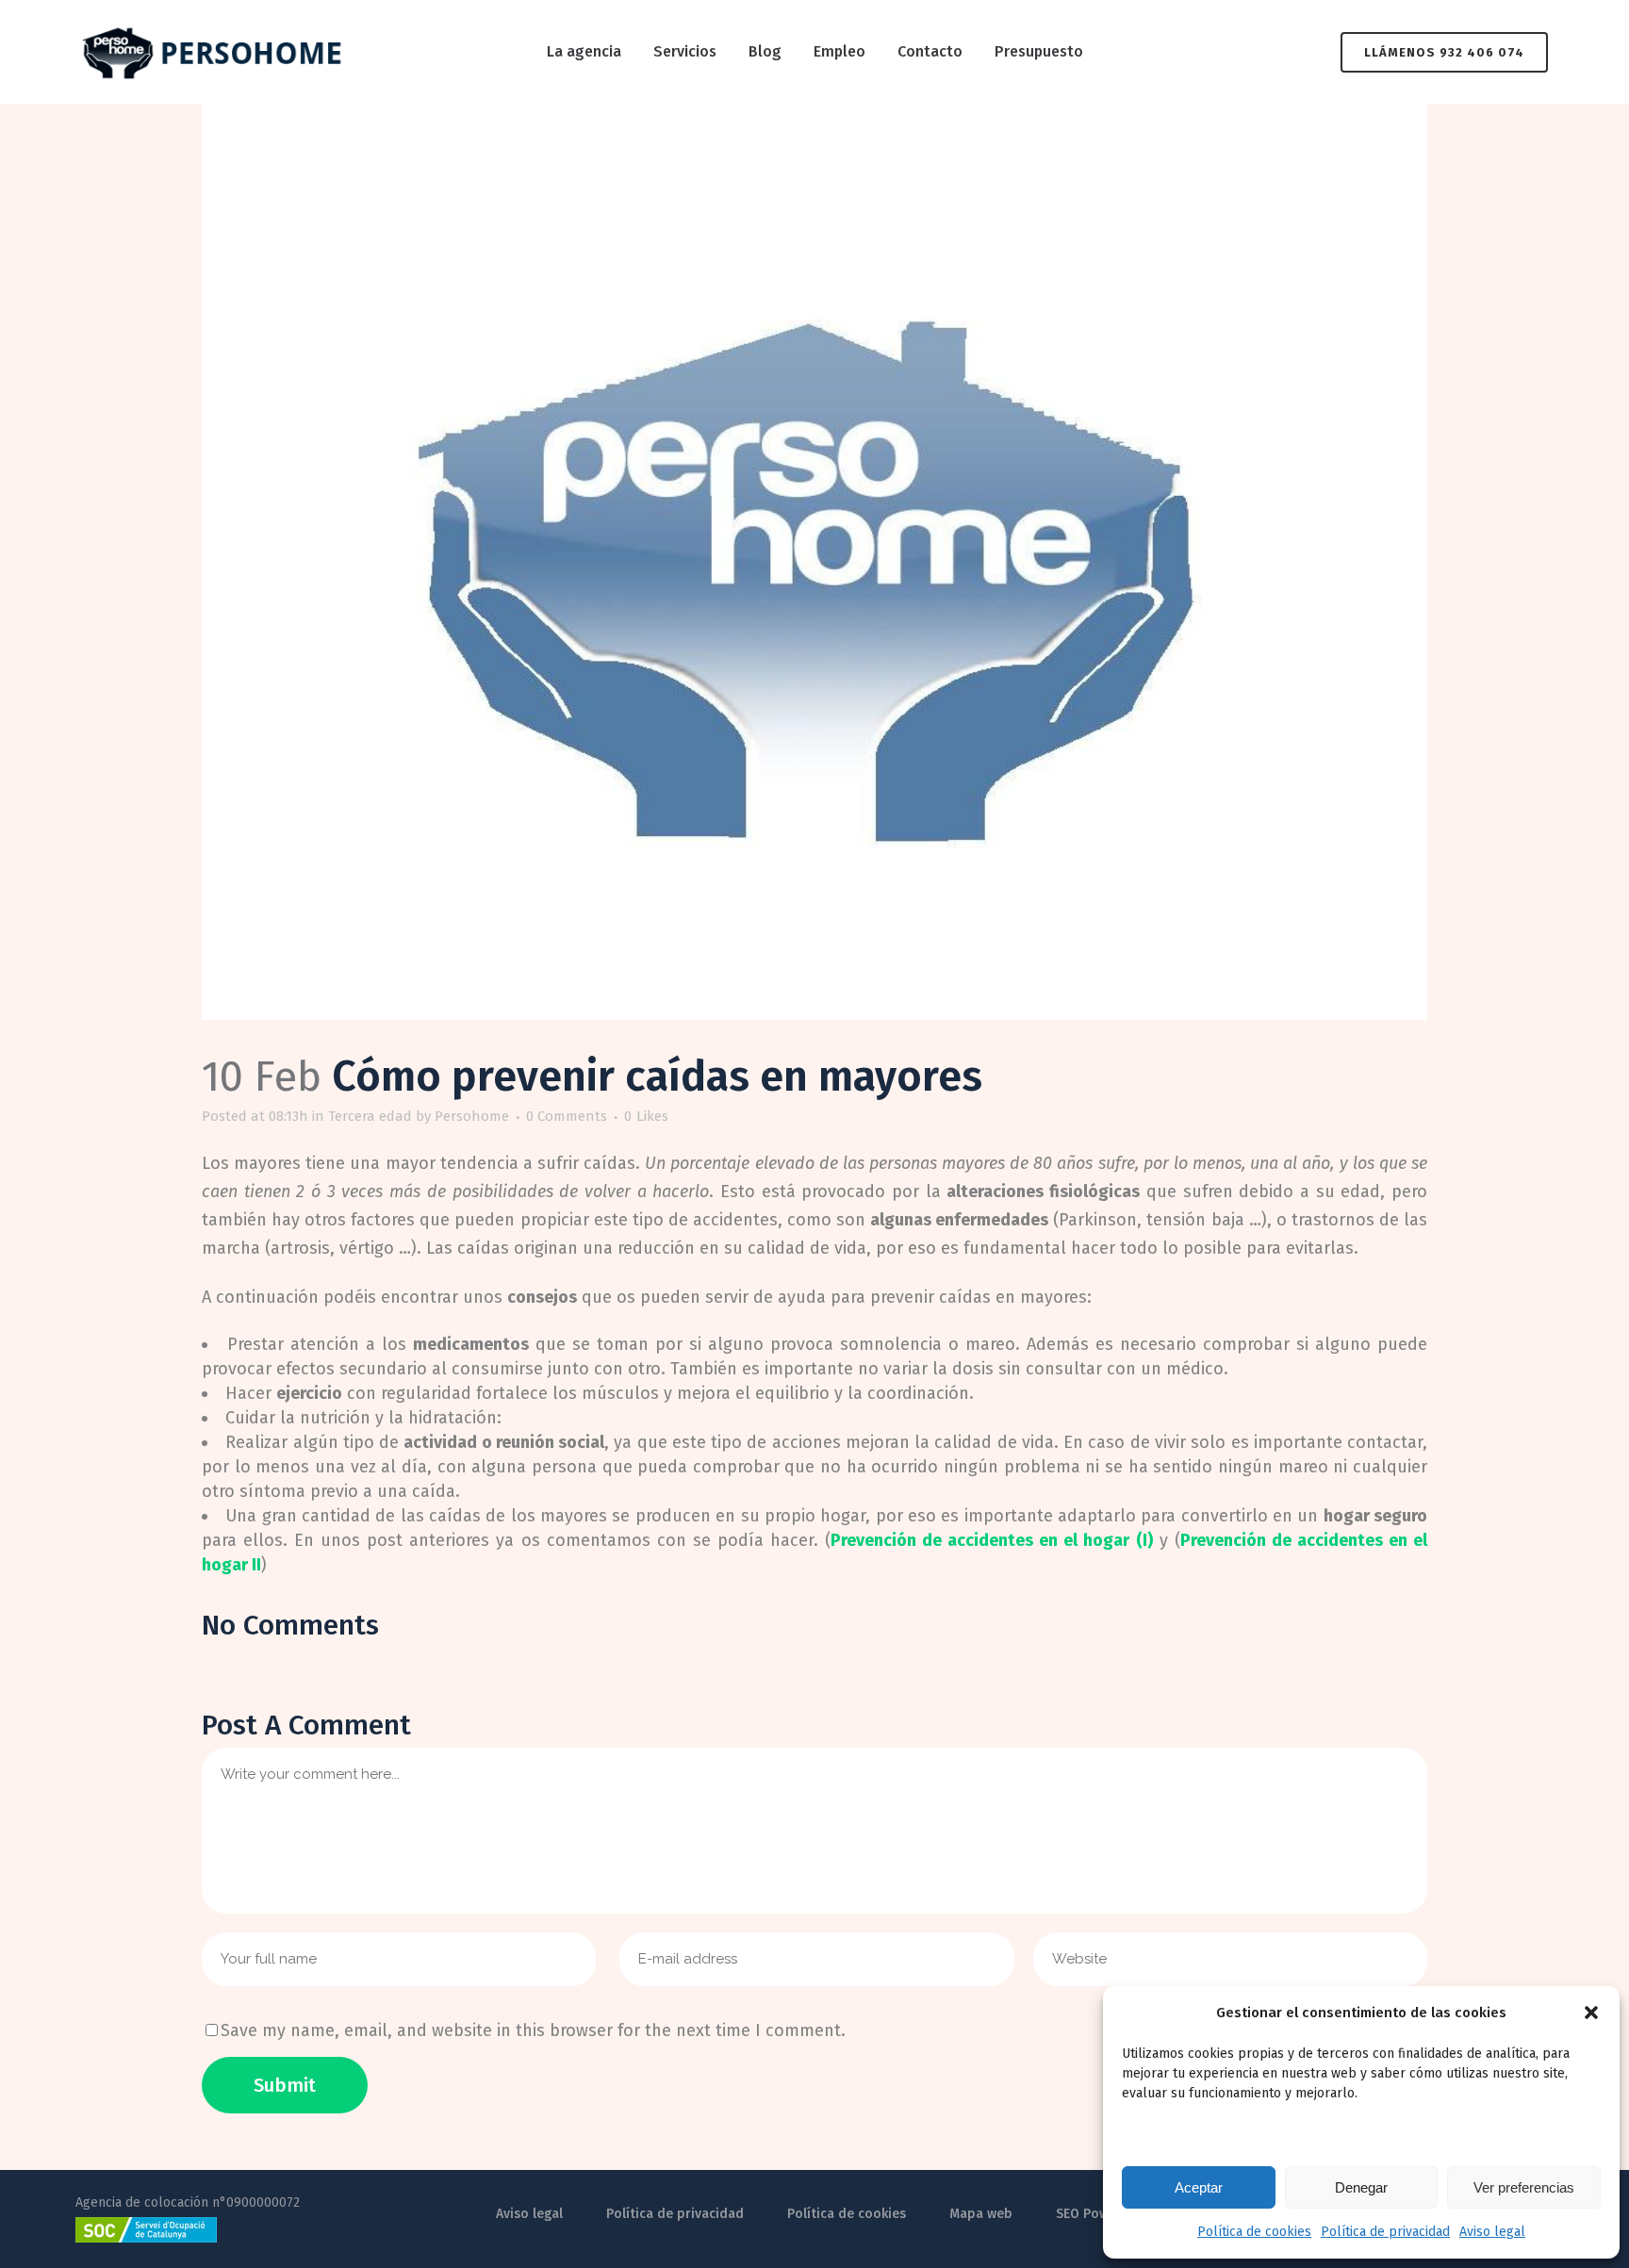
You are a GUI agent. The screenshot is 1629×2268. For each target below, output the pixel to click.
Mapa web (981, 2214)
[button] (1591, 2013)
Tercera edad (370, 1116)
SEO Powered (1097, 2214)
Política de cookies (1254, 2232)
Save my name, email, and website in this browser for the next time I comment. (533, 2030)
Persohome (472, 1116)
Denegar (1361, 2187)
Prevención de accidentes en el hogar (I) (991, 1540)
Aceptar (1199, 2187)
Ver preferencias (1524, 2187)
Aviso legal (1492, 2232)
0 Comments (567, 1116)
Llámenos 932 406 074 (1444, 52)
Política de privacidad (1385, 2232)
